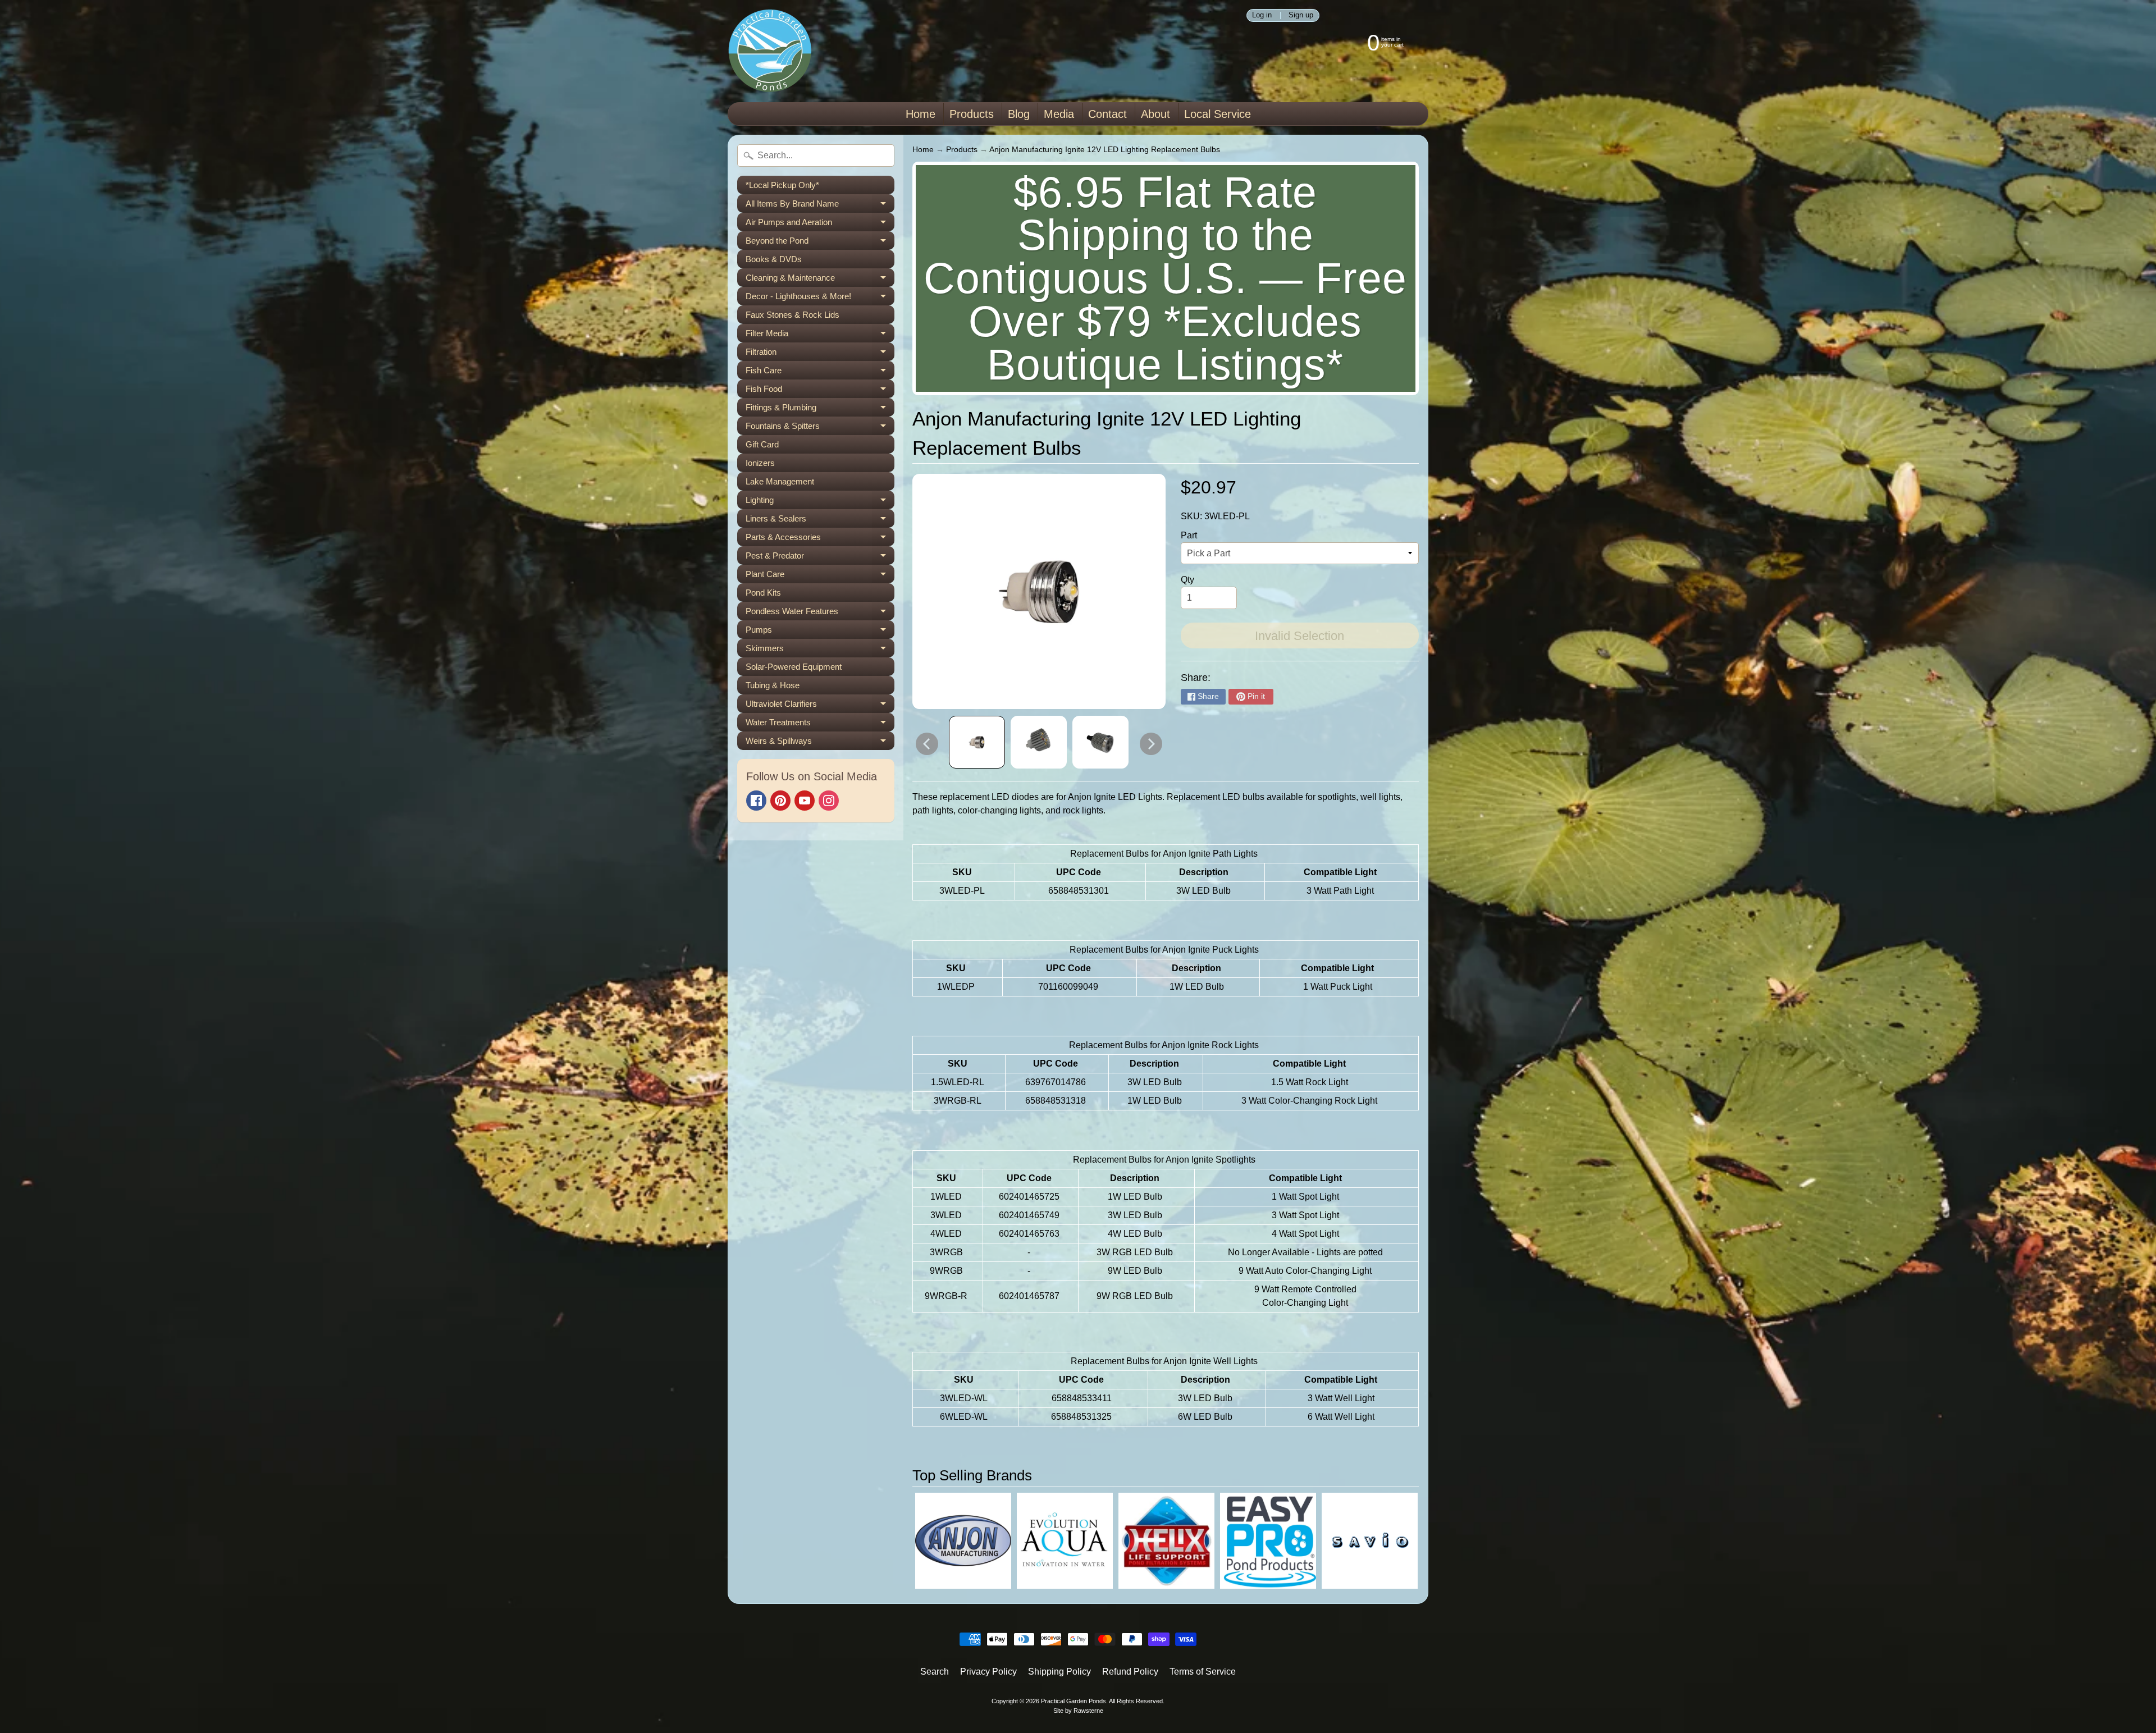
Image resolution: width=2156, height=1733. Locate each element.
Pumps (820, 632)
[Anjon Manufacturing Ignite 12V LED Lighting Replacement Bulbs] (977, 742)
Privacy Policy (988, 1672)
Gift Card (762, 444)
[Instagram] (829, 801)
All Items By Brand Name (820, 206)
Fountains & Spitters (820, 428)
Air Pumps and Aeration (820, 224)
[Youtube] (805, 801)
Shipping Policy (1059, 1672)
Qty (1187, 580)
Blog (1019, 114)
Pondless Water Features (820, 613)
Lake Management (780, 481)
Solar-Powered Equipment (794, 667)
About (1155, 114)
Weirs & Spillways (820, 743)
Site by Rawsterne (1078, 1711)
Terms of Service (1203, 1672)
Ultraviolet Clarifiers (820, 706)
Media (1059, 114)
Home (921, 114)
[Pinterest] (780, 801)
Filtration (820, 354)
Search (935, 1672)
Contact (1107, 114)
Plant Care (820, 576)
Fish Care (820, 372)
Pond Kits (763, 593)
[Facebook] (756, 801)
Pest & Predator (820, 558)
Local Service (1218, 114)
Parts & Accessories (820, 539)
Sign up (1301, 15)
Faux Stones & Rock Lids (792, 315)
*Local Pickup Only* (782, 185)
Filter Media (820, 335)
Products (972, 114)
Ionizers (760, 463)
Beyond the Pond (820, 243)
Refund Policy (1130, 1672)
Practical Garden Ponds (1074, 1701)
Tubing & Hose (773, 685)
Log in (1262, 15)
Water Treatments (820, 724)
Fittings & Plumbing (820, 410)
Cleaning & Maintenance (820, 280)
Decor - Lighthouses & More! (820, 298)
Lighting (820, 502)
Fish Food (820, 391)
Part (1189, 535)
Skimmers (820, 650)
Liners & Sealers (820, 521)
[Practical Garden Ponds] (770, 51)
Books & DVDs (774, 259)
